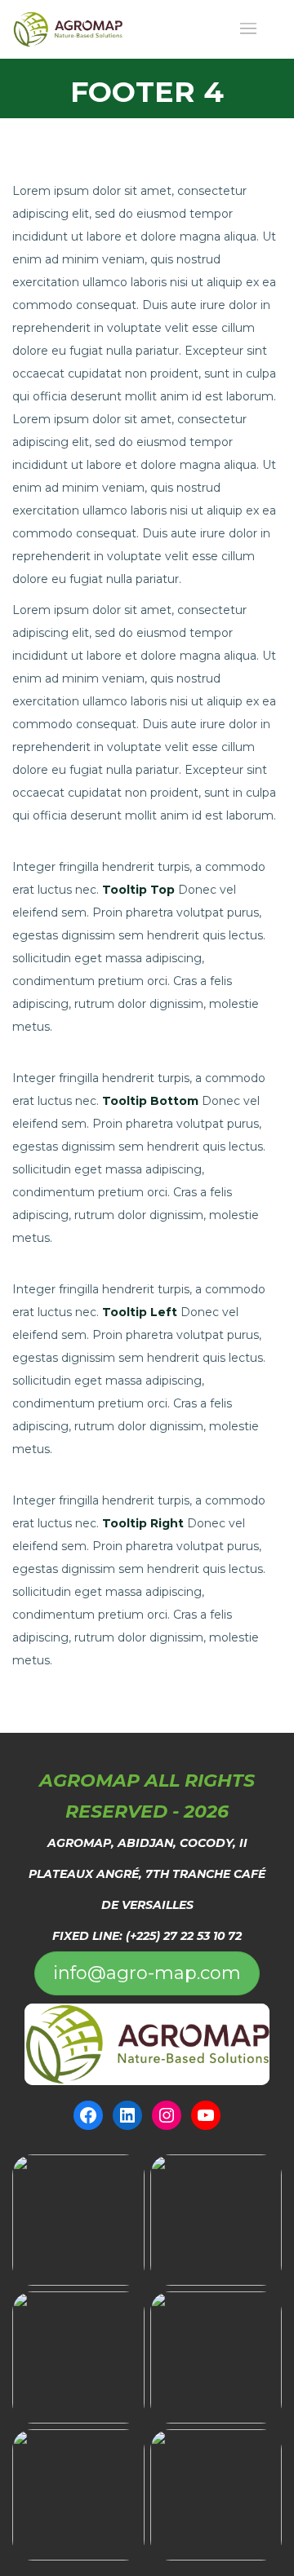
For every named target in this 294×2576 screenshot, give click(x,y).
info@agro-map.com (147, 1973)
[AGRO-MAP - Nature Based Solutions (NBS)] (68, 29)
